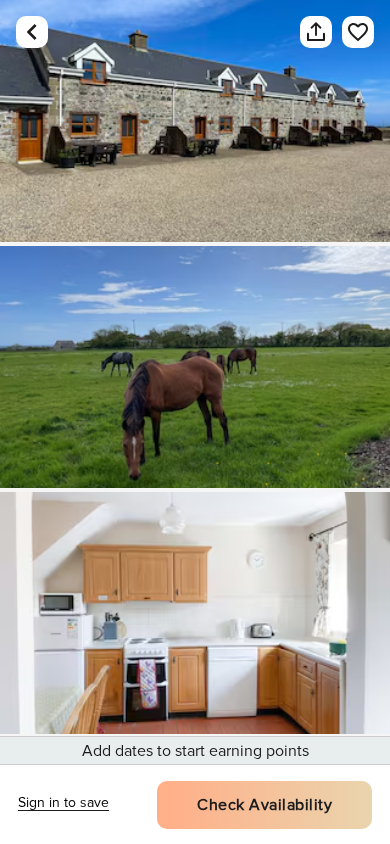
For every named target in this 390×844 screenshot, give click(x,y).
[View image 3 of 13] (195, 613)
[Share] (316, 32)
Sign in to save (63, 802)
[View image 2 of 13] (195, 367)
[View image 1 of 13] (195, 121)
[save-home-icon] (358, 32)
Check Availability (264, 805)
